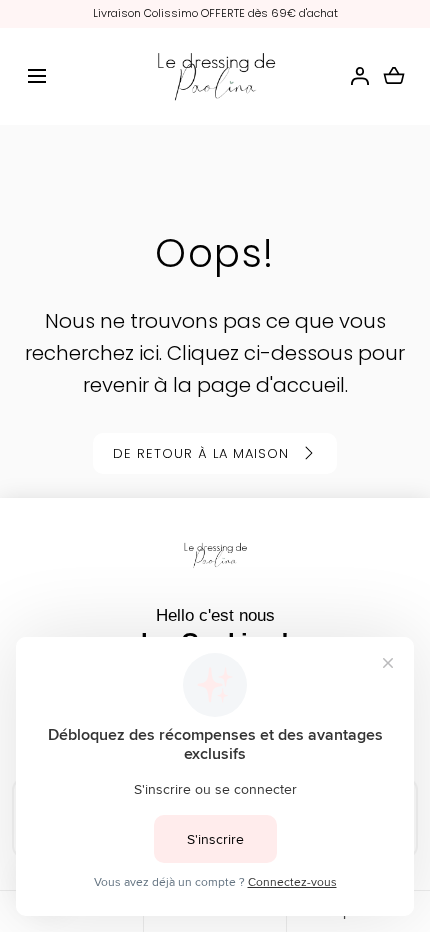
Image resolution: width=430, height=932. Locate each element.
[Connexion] (360, 76)
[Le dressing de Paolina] (215, 77)
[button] (36, 76)
